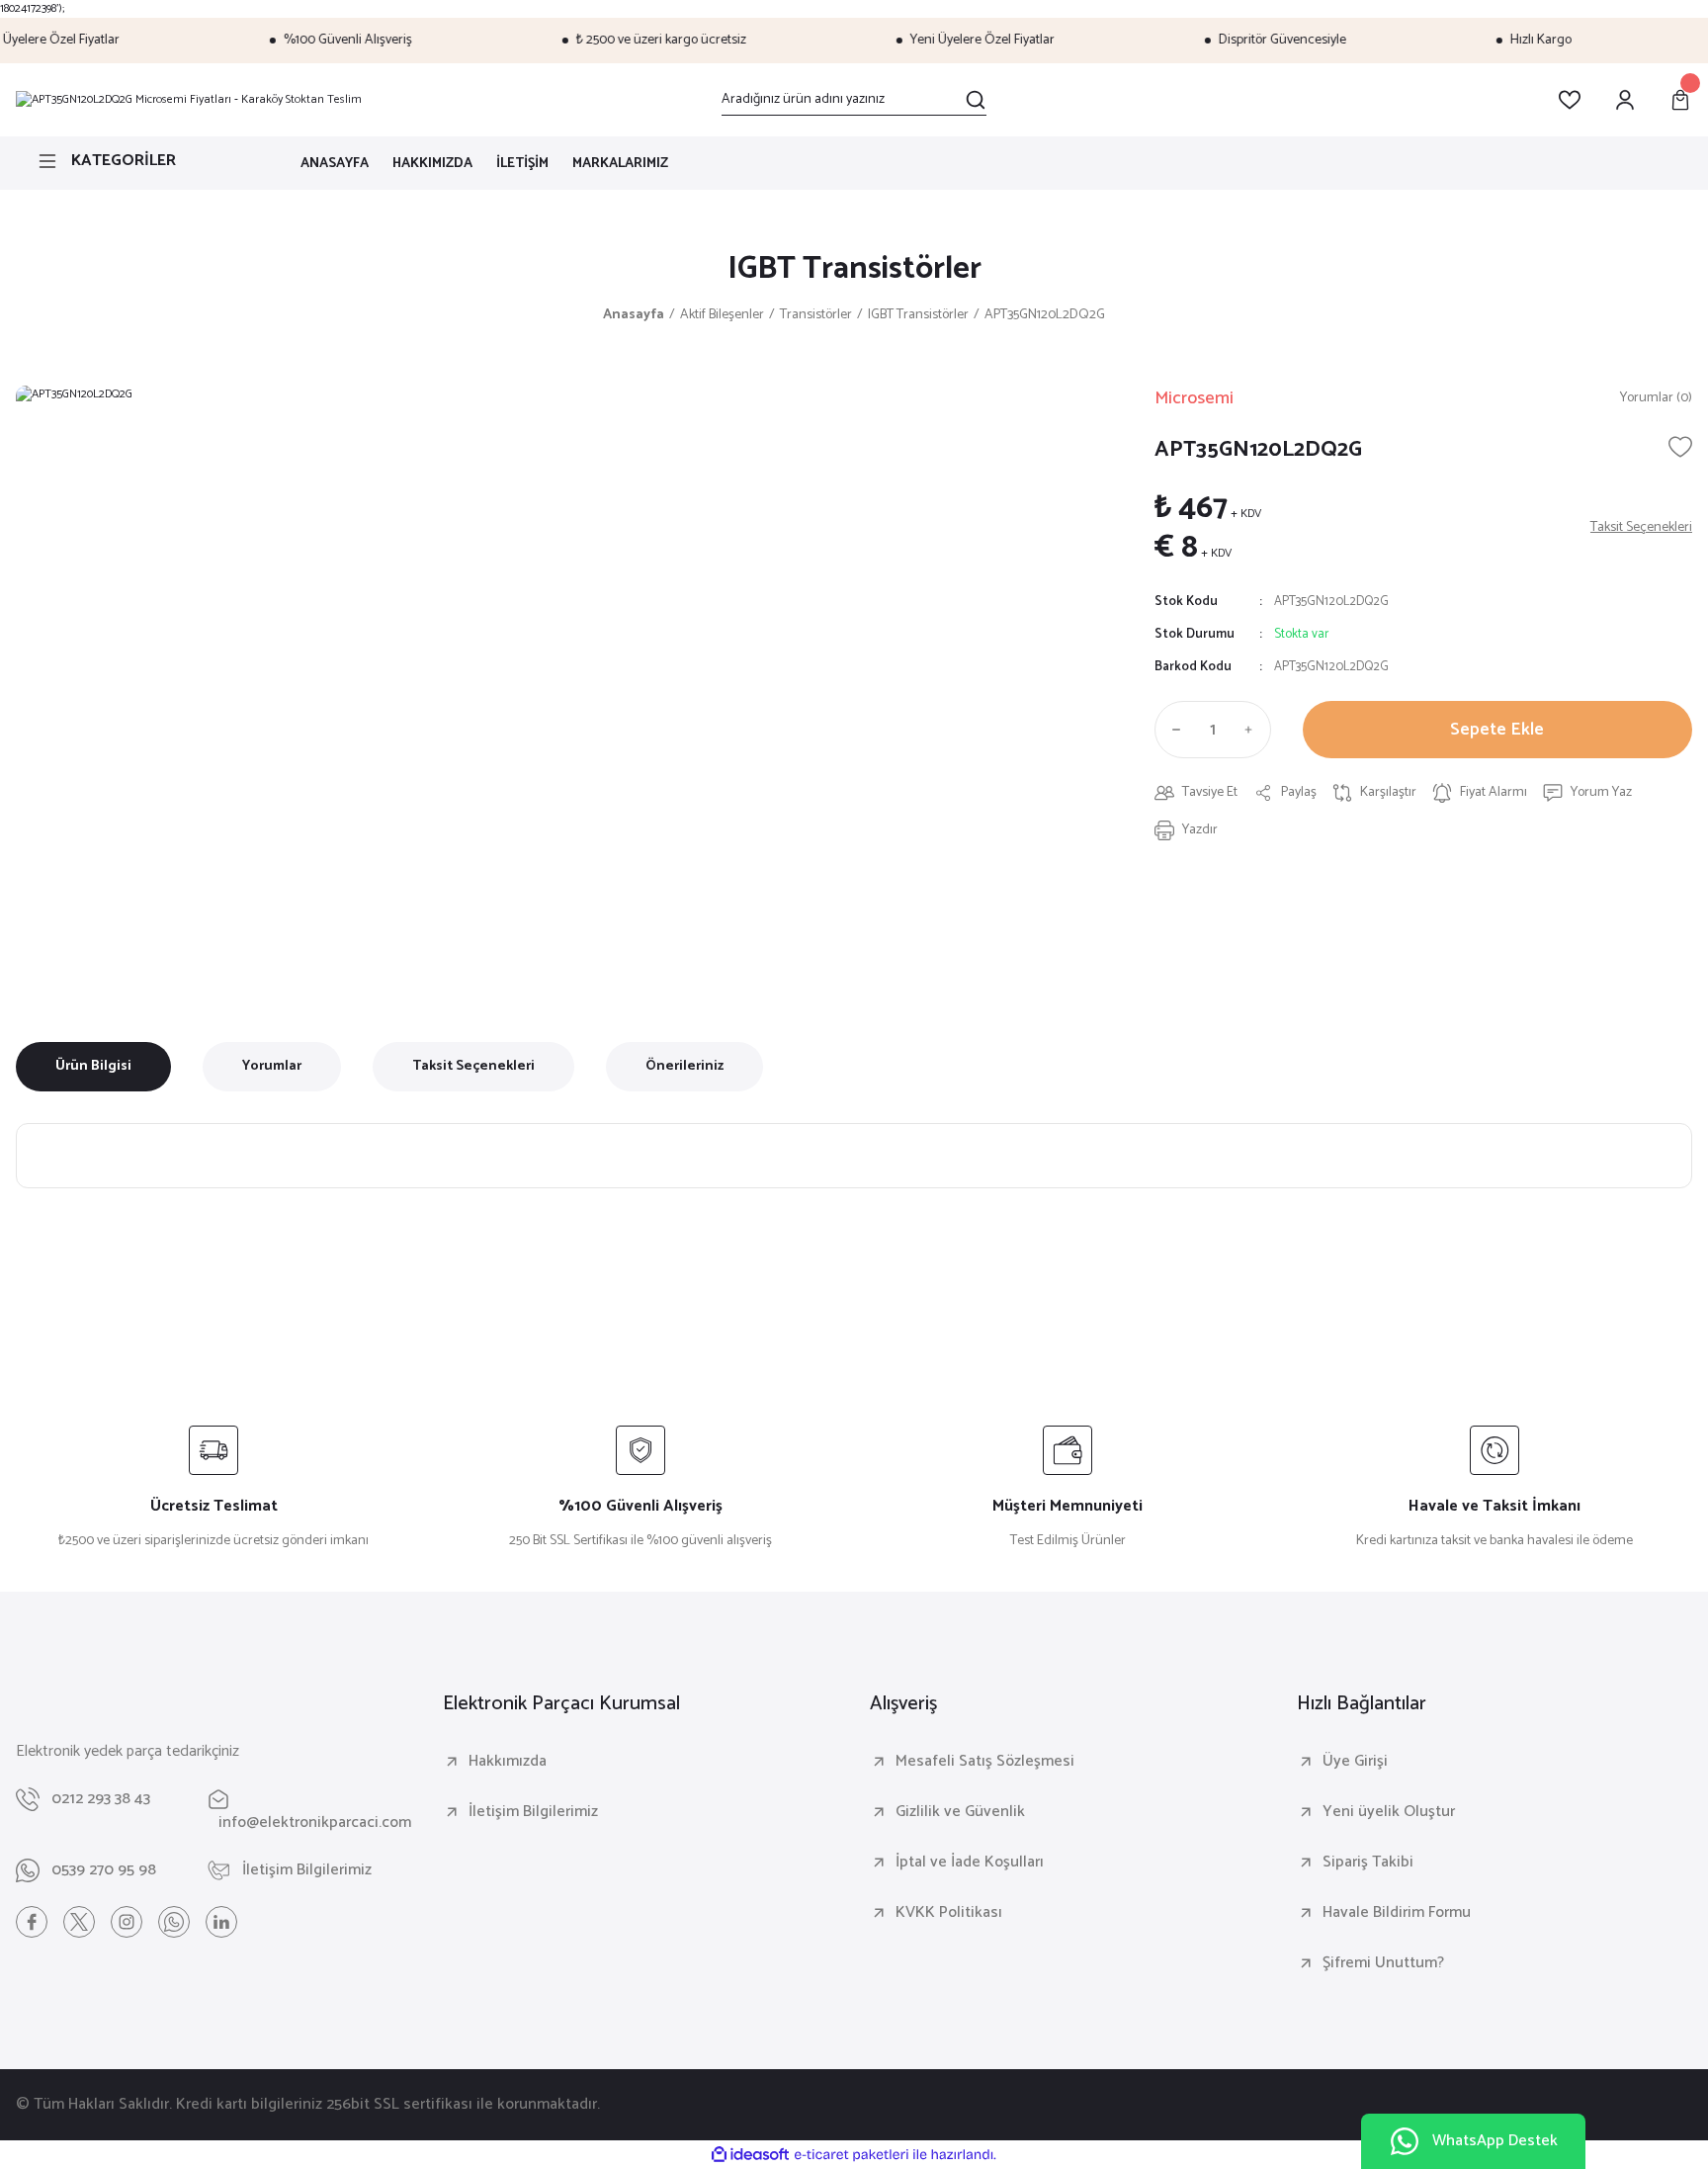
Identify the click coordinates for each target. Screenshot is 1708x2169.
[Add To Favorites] (1680, 447)
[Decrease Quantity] (1172, 730)
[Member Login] (1625, 100)
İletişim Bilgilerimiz (533, 1812)
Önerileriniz (684, 1066)
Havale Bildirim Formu (1397, 1913)
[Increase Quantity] (1253, 730)
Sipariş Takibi (1368, 1863)
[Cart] (1680, 100)
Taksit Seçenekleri (473, 1066)
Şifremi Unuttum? (1383, 1963)
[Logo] (189, 100)
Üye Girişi (1355, 1762)
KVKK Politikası (949, 1913)
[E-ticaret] (852, 2155)
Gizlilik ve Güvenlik (960, 1812)
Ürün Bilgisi (93, 1066)
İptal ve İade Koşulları (970, 1863)
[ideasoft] (750, 2155)
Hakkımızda (508, 1762)
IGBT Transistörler (854, 269)
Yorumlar (272, 1066)
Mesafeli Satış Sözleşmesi (985, 1762)
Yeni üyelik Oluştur (1389, 1812)
